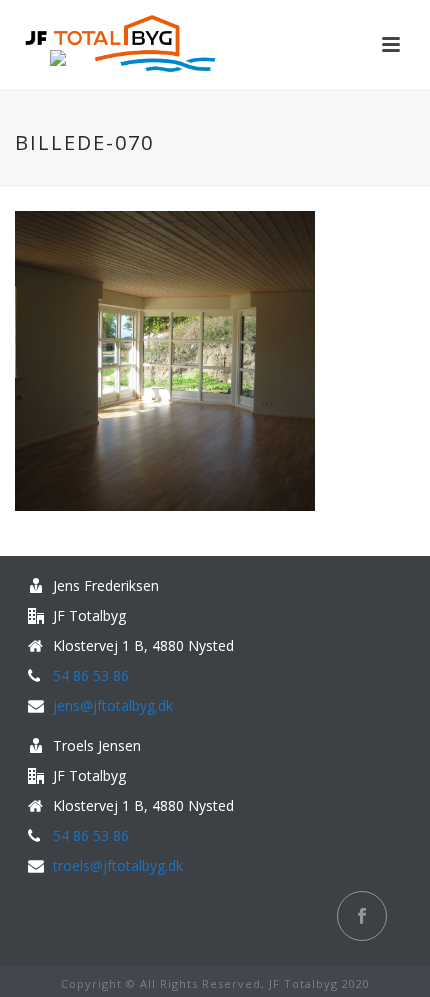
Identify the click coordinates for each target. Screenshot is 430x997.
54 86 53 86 (91, 676)
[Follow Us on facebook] (362, 916)
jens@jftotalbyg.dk (113, 706)
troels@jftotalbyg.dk (118, 866)
